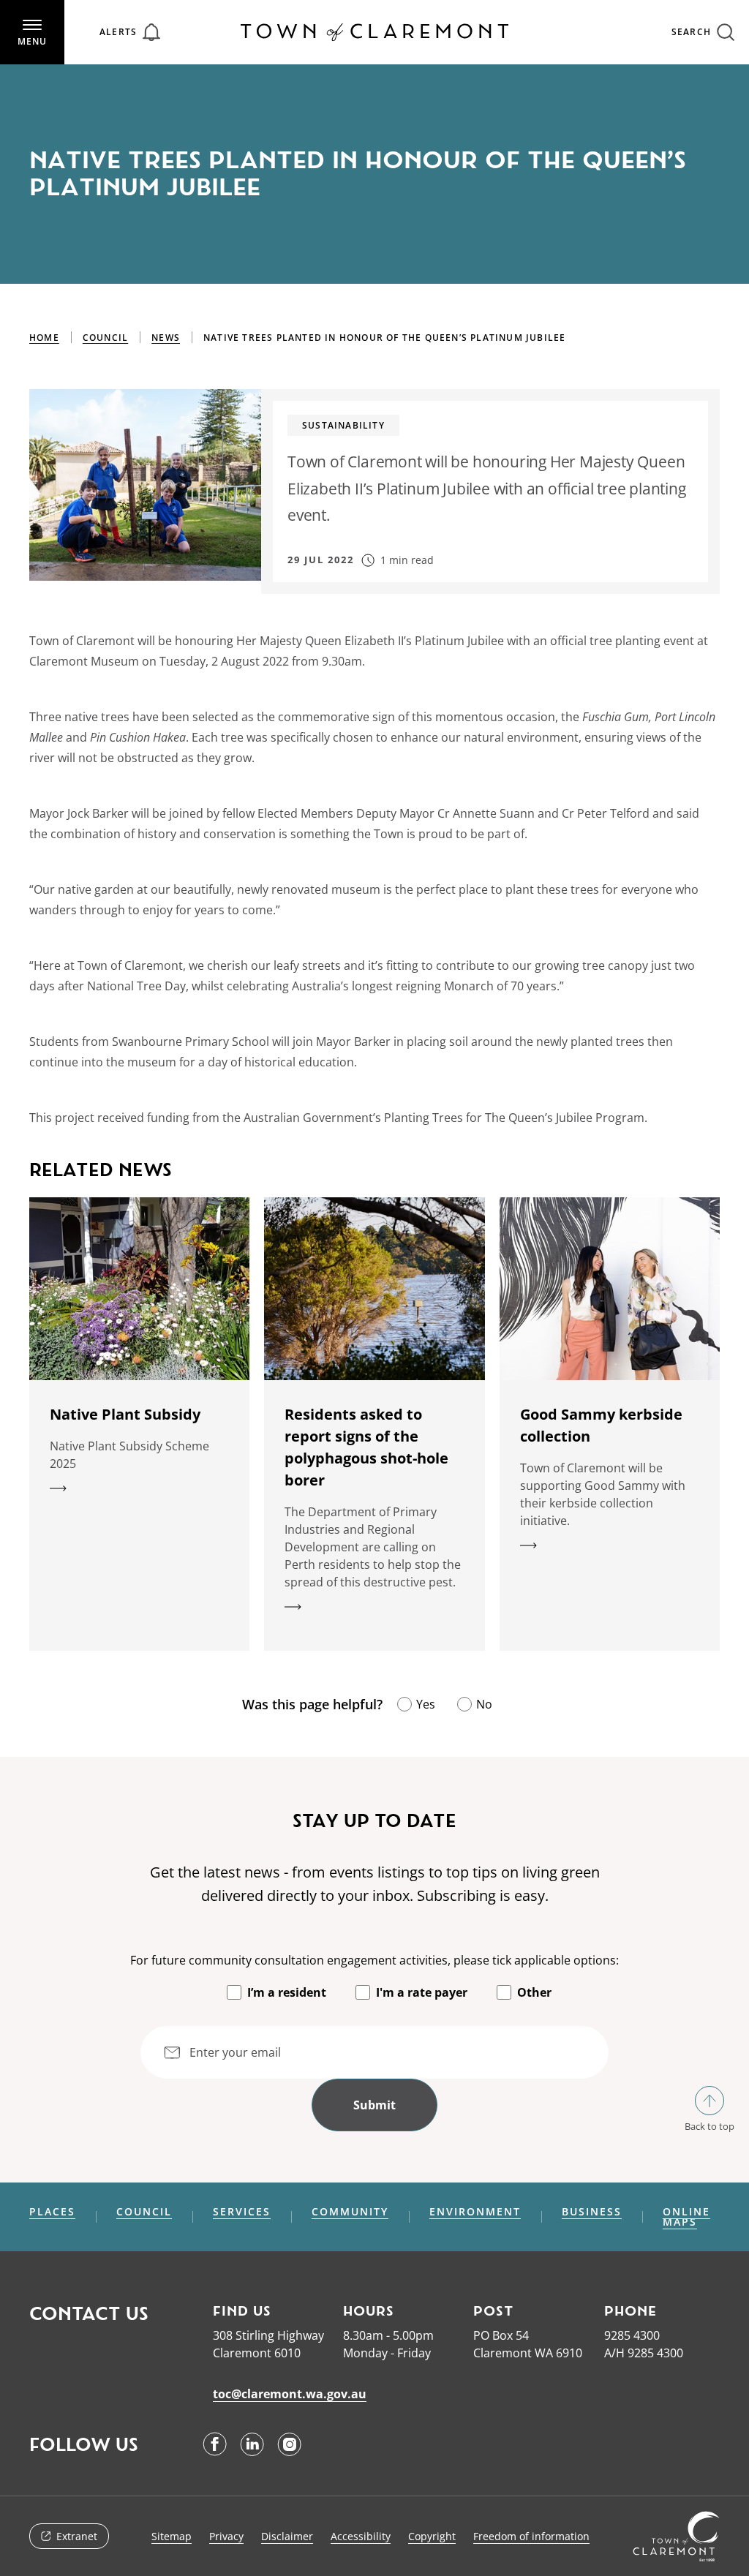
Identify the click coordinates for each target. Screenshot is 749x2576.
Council (105, 338)
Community (350, 2212)
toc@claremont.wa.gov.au (290, 2394)
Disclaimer (287, 2536)
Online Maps (686, 2217)
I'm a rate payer (422, 1992)
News (166, 338)
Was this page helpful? (312, 1704)
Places (52, 2212)
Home (44, 338)
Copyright (432, 2536)
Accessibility (361, 2536)
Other (534, 1992)
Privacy (226, 2536)
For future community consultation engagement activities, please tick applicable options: (374, 1960)
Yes (426, 1704)
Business (592, 2212)
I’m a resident (287, 1992)
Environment (475, 2212)
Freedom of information (531, 2536)
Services (242, 2212)
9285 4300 (632, 2335)
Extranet (77, 2536)
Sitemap (172, 2536)
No (484, 1704)
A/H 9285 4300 (644, 2353)
